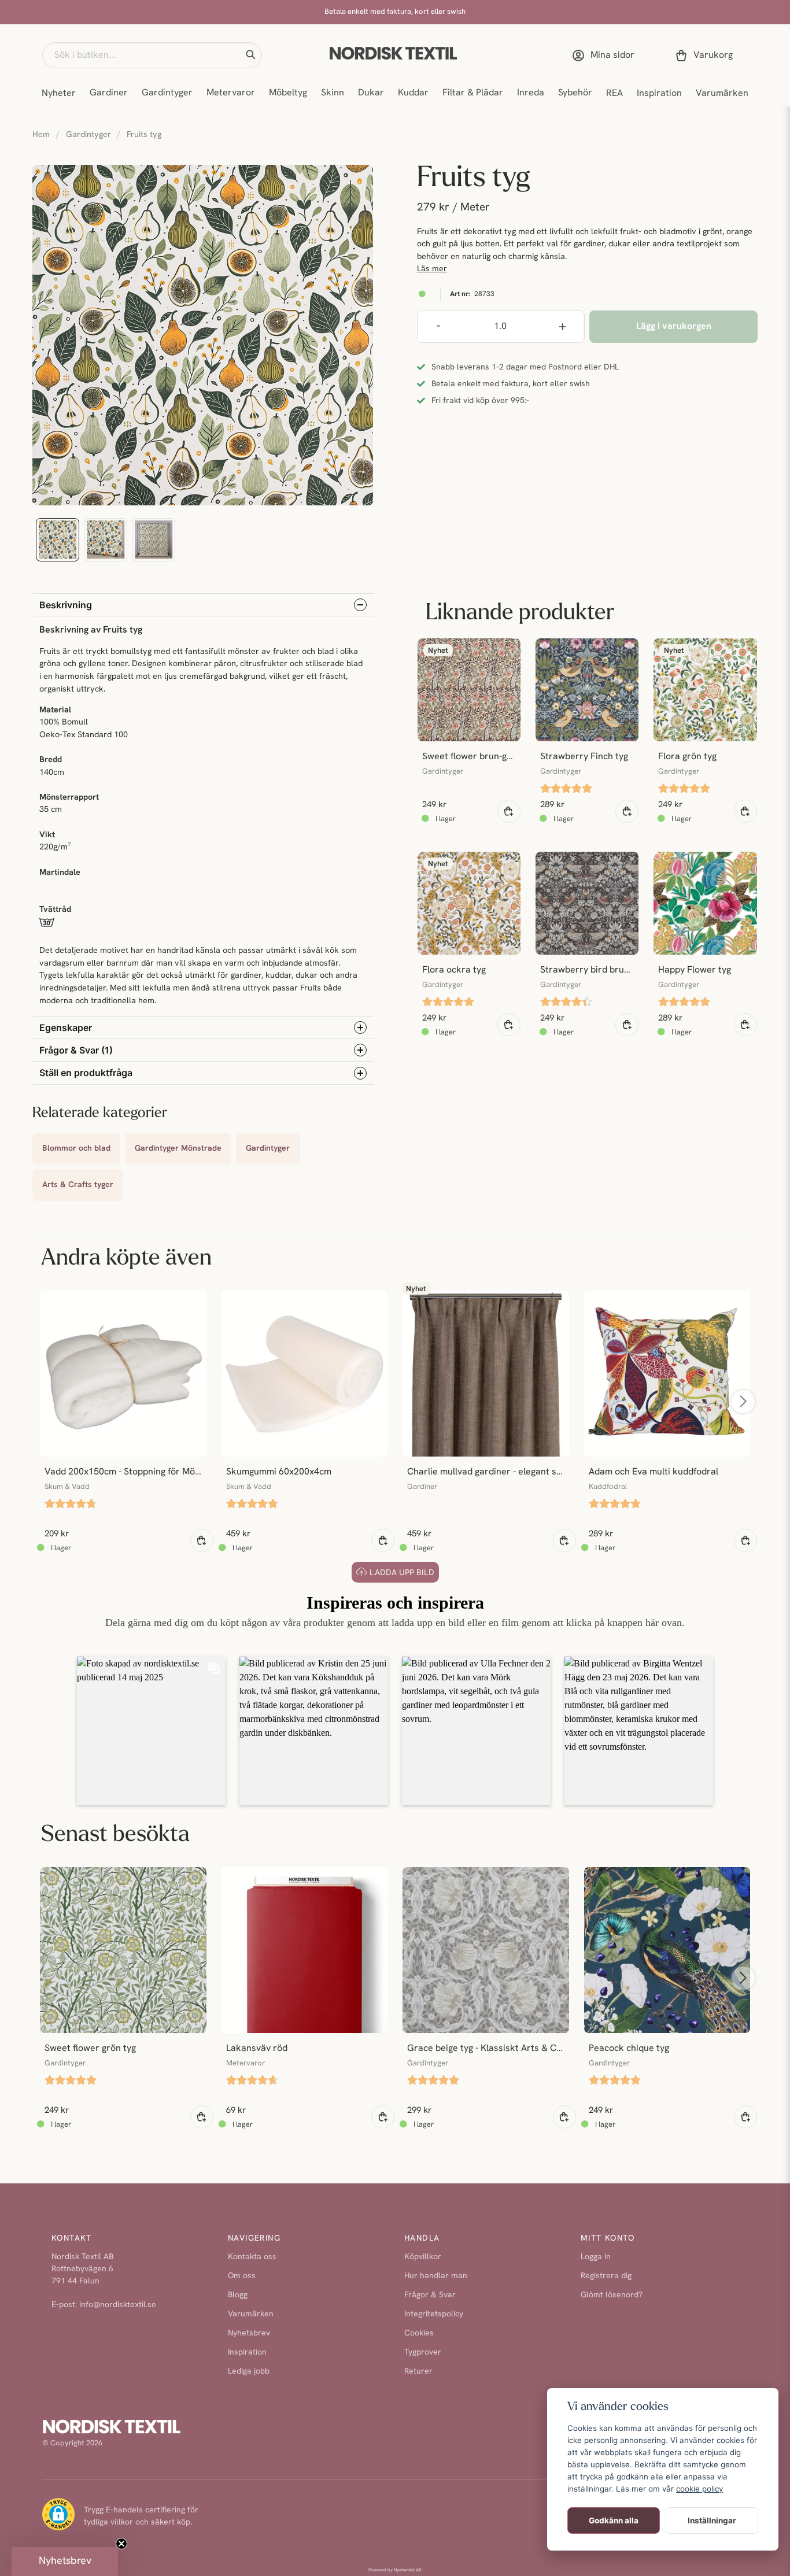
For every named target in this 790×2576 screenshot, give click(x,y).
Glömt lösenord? (612, 2295)
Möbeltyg (288, 93)
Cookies (419, 2333)
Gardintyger (167, 93)
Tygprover (423, 2353)
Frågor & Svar (430, 2295)
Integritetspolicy (434, 2314)
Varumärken (722, 94)
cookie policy (699, 2489)
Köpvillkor (423, 2257)
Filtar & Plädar (473, 93)
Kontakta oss (252, 2257)
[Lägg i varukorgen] (509, 811)
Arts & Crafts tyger (78, 1185)
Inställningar (712, 2520)
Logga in (596, 2257)
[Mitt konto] (606, 56)
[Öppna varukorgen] (706, 56)
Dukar (371, 93)
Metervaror (231, 93)
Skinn (333, 93)
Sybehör (575, 93)
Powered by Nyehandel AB (395, 2570)
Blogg (238, 2295)
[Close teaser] (121, 2544)
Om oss (242, 2276)
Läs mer (432, 269)
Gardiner (109, 93)
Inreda (531, 93)
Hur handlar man (436, 2276)
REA (614, 94)
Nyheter (59, 94)
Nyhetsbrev (249, 2333)
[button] (250, 55)
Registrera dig (606, 2276)
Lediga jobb (249, 2372)
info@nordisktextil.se (118, 2305)
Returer (418, 2372)
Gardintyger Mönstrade (178, 1149)
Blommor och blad (76, 1149)
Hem (41, 135)
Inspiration (659, 94)
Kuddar (413, 93)
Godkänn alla (614, 2520)
